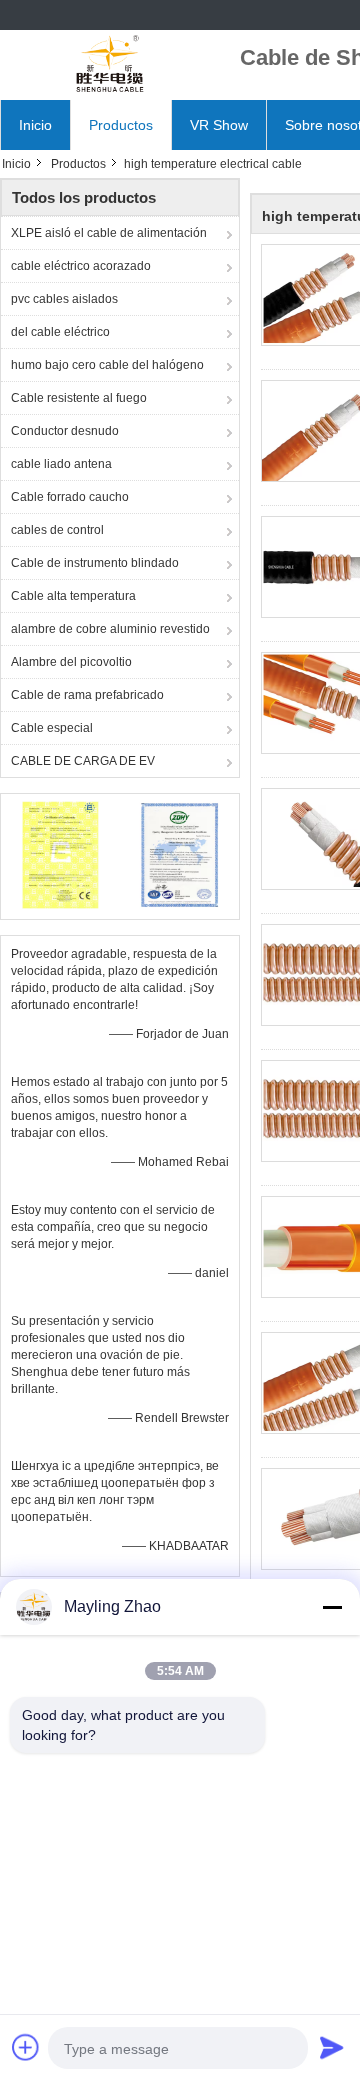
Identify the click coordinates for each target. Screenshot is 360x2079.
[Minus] (332, 1607)
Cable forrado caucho (70, 497)
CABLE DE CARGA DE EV (83, 761)
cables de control (57, 530)
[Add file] (26, 2047)
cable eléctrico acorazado (81, 266)
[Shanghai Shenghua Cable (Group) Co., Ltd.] (110, 65)
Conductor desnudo (65, 431)
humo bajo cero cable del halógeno (107, 365)
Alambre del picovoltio (71, 662)
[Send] (332, 2047)
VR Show (219, 125)
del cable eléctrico (60, 332)
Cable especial (52, 728)
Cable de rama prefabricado (87, 695)
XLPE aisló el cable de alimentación (109, 233)
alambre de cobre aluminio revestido (110, 629)
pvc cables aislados (64, 299)
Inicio (35, 125)
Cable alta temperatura (73, 596)
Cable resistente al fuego (79, 398)
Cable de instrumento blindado (95, 563)
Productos (121, 125)
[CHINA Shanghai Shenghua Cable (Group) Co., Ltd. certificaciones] (60, 854)
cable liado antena (61, 464)
